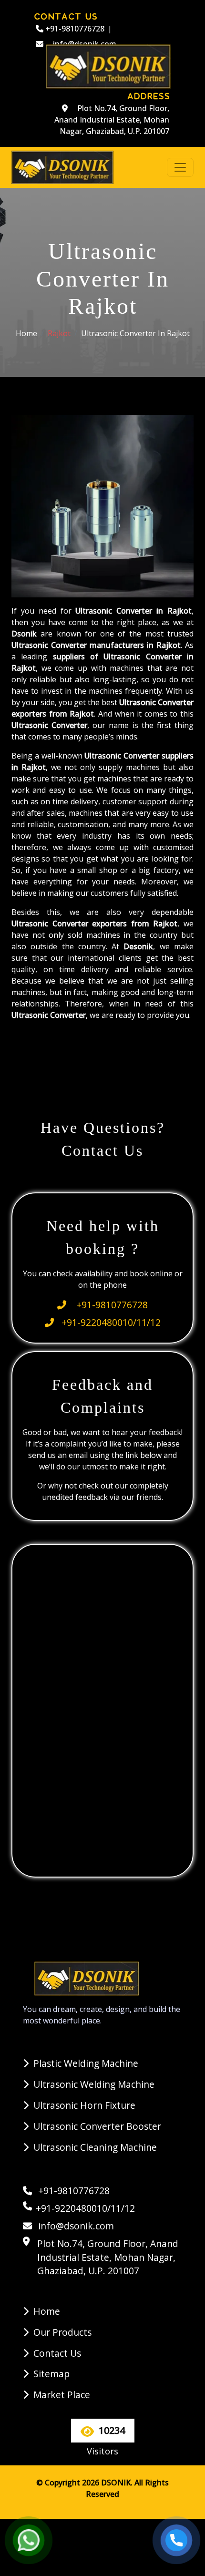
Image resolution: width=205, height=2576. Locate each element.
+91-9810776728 (74, 29)
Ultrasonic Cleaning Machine (95, 2147)
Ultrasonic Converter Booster (97, 2126)
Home (26, 333)
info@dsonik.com (75, 2226)
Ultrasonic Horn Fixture (84, 2105)
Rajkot (59, 333)
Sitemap (51, 2374)
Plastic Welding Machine (86, 2063)
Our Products (62, 2332)
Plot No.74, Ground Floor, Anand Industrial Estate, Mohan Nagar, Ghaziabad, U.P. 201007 (112, 120)
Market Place (62, 2395)
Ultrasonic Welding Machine (94, 2084)
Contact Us (57, 2353)
